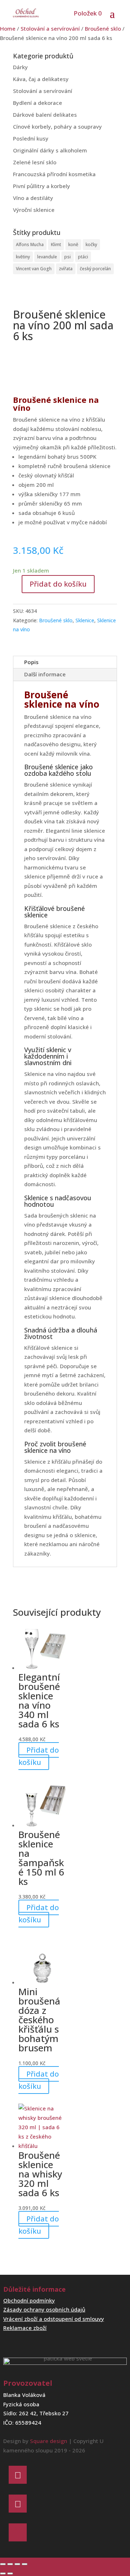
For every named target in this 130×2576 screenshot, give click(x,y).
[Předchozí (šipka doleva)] (3, 2573)
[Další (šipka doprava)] (10, 2573)
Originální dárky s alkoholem (50, 150)
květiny (23, 257)
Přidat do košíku (58, 584)
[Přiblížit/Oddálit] (3, 2564)
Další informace (45, 674)
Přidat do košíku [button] (39, 1756)
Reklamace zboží (25, 2328)
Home (8, 28)
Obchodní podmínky (29, 2300)
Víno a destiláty (33, 198)
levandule (47, 257)
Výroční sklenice (34, 210)
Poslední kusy (31, 138)
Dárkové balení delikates (45, 115)
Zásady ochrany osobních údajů (44, 2309)
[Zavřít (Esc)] (25, 2564)
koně (73, 244)
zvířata (66, 269)
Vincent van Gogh (34, 269)
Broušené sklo (103, 28)
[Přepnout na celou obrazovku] (10, 2564)
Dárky (20, 67)
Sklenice (85, 620)
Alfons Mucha (30, 244)
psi (68, 257)
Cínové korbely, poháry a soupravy (57, 126)
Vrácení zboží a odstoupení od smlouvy (54, 2319)
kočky (91, 244)
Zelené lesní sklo (35, 162)
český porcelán (95, 269)
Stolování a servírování (50, 28)
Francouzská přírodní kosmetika (54, 174)
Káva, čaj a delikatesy (41, 79)
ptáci (83, 257)
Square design (49, 2441)
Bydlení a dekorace (38, 103)
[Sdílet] (17, 2564)
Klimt (56, 244)
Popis (31, 662)
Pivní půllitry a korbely (42, 186)
